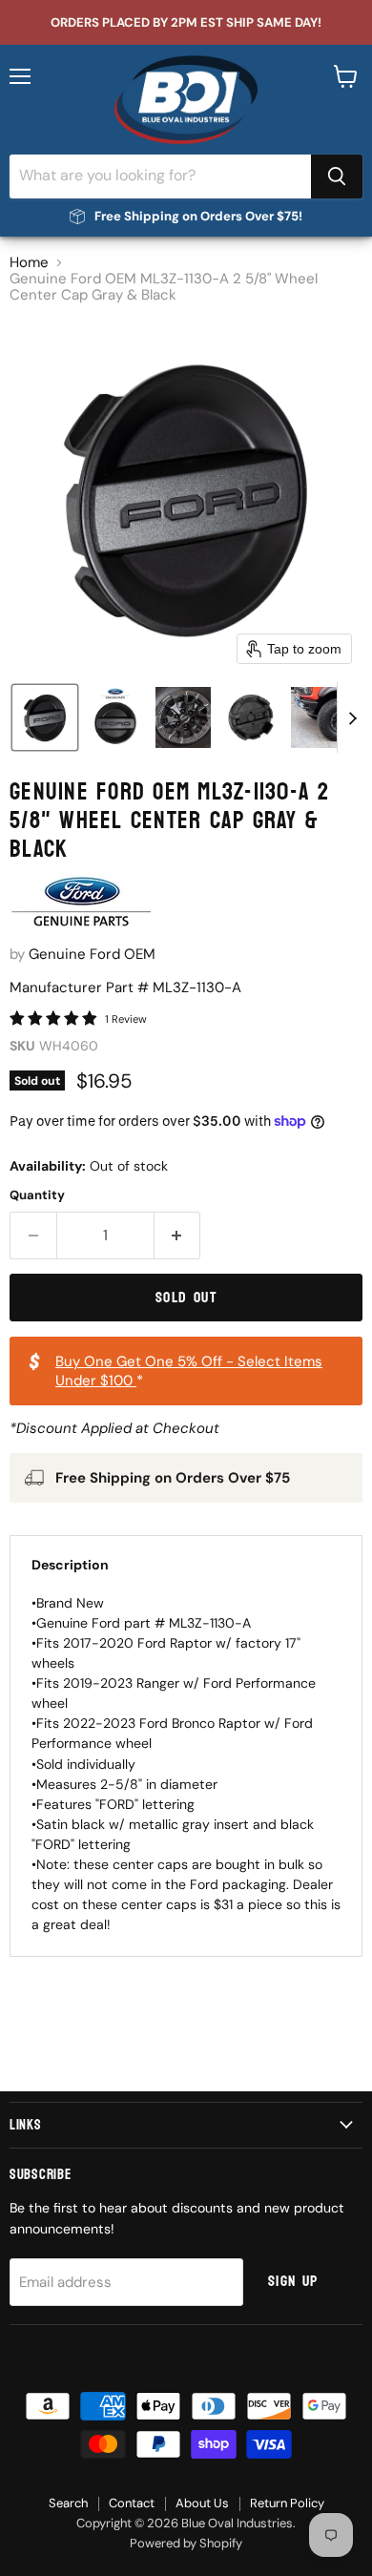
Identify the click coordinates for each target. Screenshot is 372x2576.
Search (68, 2503)
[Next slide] (352, 717)
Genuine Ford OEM (92, 954)
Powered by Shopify (186, 2543)
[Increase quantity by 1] (178, 1236)
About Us (202, 2503)
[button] (45, 717)
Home (29, 263)
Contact (132, 2503)
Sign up (293, 2281)
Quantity (37, 1195)
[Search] (337, 177)
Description (70, 1565)
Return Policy (287, 2503)
